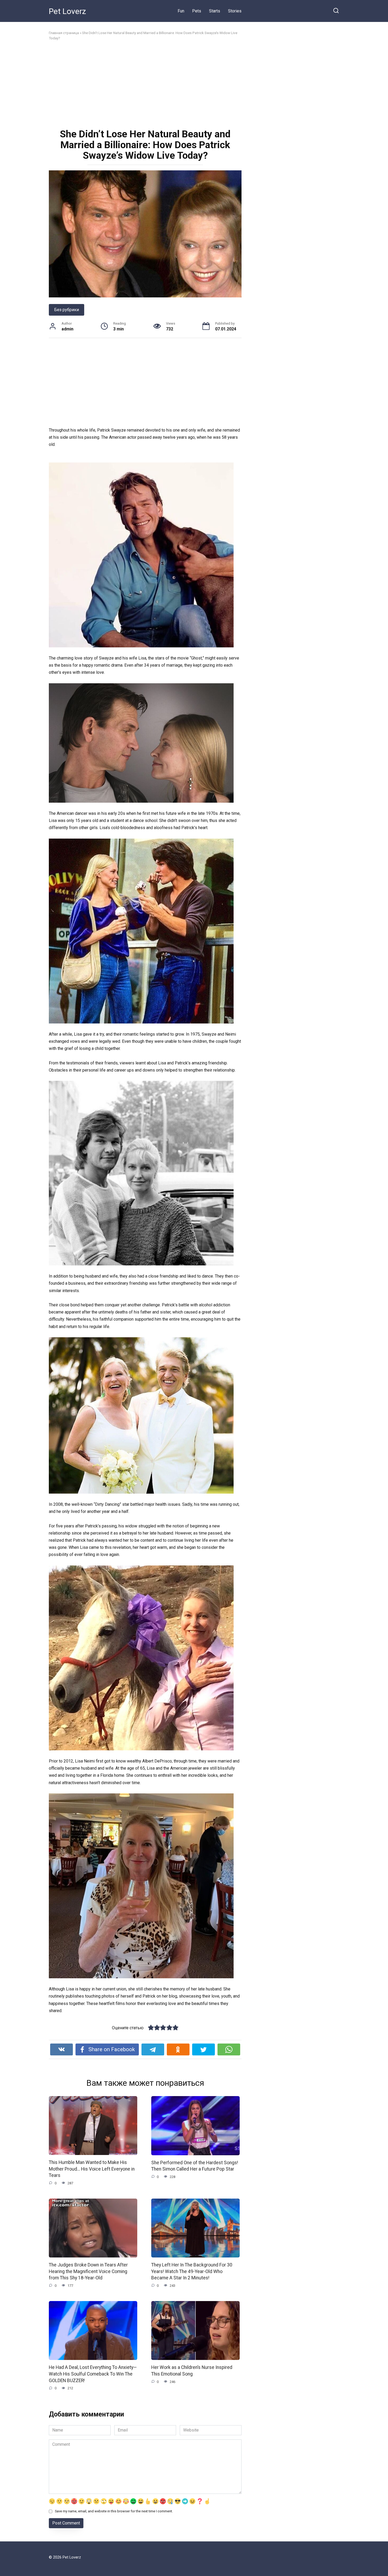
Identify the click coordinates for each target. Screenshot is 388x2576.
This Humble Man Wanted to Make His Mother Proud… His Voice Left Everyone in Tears (92, 2169)
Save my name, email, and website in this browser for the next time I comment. (114, 2511)
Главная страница (64, 33)
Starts (215, 11)
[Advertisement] (145, 84)
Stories (235, 11)
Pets (197, 11)
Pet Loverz (67, 11)
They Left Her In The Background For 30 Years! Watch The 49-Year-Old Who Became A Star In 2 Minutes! (192, 2271)
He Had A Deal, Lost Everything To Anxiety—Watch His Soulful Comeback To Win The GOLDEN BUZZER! (93, 2374)
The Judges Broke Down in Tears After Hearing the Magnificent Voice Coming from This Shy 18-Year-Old (88, 2271)
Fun (181, 11)
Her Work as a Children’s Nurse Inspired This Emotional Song (192, 2371)
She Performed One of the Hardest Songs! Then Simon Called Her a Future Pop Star (195, 2166)
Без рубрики (67, 310)
